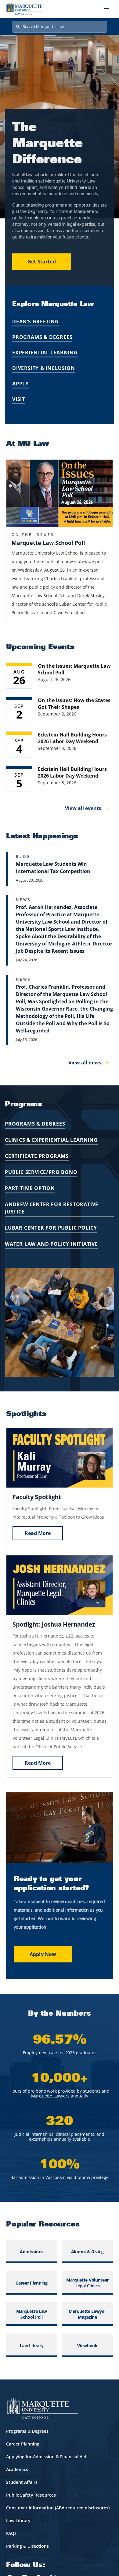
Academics (17, 2469)
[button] (60, 493)
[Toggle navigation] (106, 9)
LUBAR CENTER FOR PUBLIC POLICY (51, 1228)
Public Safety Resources (31, 2495)
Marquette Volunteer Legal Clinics (87, 2283)
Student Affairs (22, 2482)
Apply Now (43, 1954)
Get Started (42, 262)
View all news (85, 1063)
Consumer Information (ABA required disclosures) (58, 2508)
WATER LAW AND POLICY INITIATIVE (51, 1244)
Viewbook (87, 2346)
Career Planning (31, 2283)
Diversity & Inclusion (44, 368)
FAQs (11, 2533)
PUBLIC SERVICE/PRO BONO (41, 1172)
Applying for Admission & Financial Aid (46, 2457)
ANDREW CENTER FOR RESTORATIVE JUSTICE (52, 1208)
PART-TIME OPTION (30, 1188)
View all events (83, 808)
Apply (20, 384)
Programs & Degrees (42, 337)
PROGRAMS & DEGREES (35, 1124)
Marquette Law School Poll (32, 2314)
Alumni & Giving (87, 2252)
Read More (38, 1533)
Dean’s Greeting (36, 322)
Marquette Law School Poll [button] (48, 543)
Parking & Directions (27, 2546)
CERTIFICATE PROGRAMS (37, 1156)
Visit (19, 399)
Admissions (32, 2252)
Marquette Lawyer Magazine (87, 2314)
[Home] (24, 9)
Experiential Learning (45, 353)
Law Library (32, 2346)
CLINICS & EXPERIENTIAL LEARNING (51, 1140)
